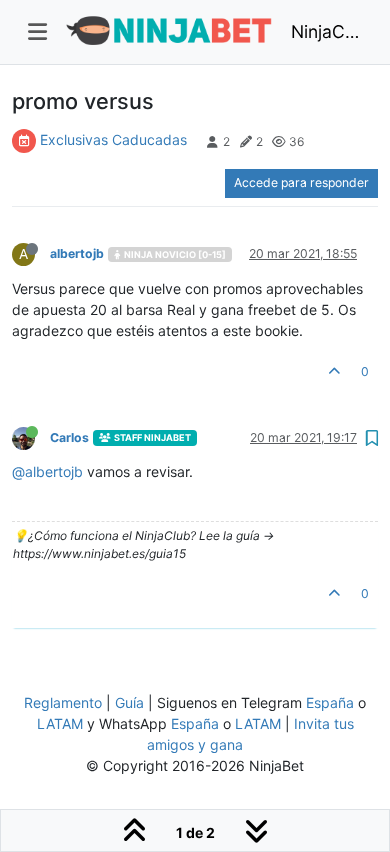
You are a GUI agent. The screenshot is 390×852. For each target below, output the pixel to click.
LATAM (60, 723)
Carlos (69, 437)
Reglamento (63, 702)
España (330, 702)
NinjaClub (326, 31)
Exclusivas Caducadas (113, 139)
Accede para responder (301, 182)
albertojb (77, 253)
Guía (129, 702)
